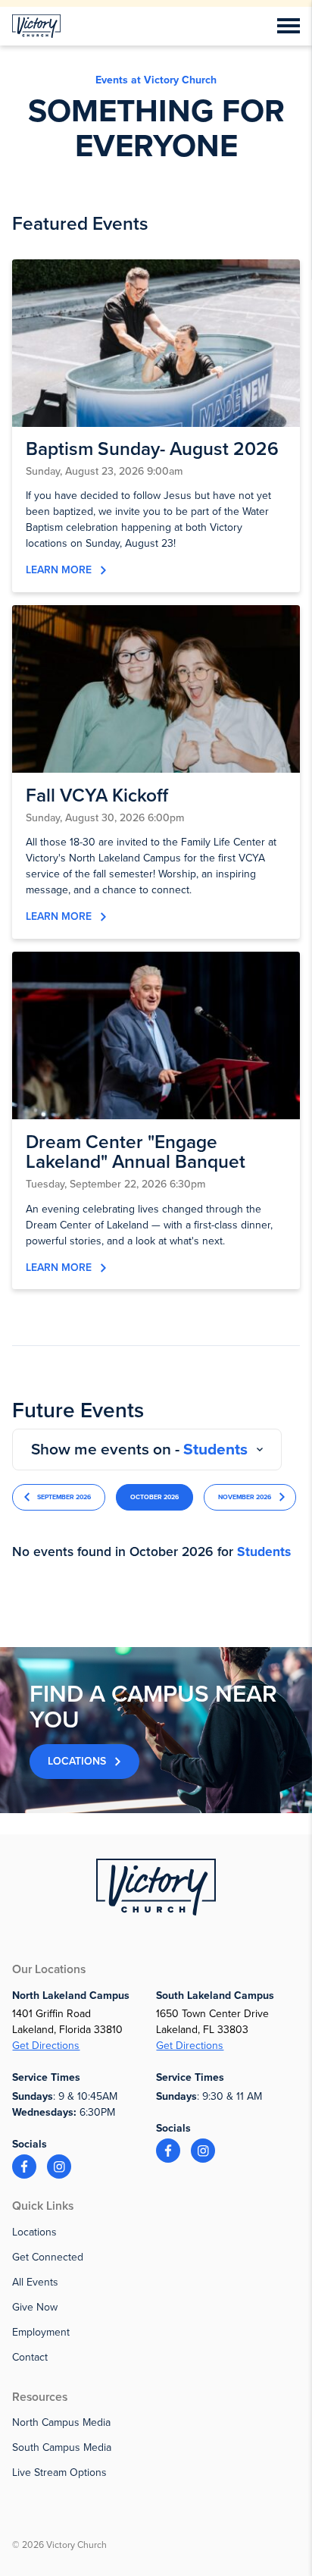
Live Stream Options (59, 2472)
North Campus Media (61, 2422)
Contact (30, 2357)
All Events (35, 2282)
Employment (41, 2332)
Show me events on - (139, 1450)
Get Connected (48, 2257)
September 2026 (64, 1497)
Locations (77, 1761)
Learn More (59, 570)
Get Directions (46, 2046)
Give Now (35, 2307)
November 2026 (245, 1497)
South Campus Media (62, 2447)
